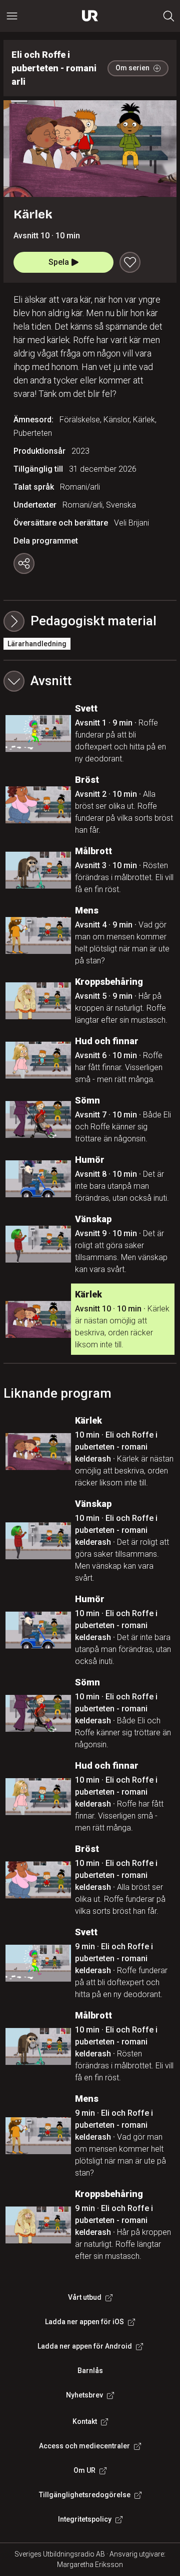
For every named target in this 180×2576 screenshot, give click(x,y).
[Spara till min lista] (130, 262)
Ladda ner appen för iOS (84, 2322)
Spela (59, 262)
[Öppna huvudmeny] (12, 16)
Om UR (84, 2470)
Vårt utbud (85, 2297)
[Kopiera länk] (24, 563)
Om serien (132, 68)
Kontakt (85, 2421)
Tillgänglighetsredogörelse (85, 2495)
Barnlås (90, 2371)
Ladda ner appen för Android (85, 2346)
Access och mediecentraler (84, 2446)
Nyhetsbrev (84, 2395)
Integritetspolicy (85, 2519)
